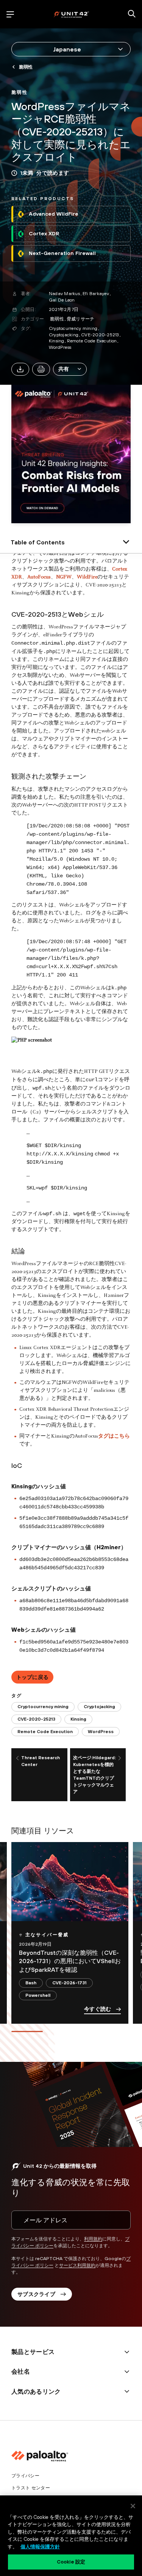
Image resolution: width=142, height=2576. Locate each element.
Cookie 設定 (71, 2562)
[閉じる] (133, 2506)
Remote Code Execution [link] (45, 1732)
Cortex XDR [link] (44, 233)
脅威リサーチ (80, 319)
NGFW (64, 577)
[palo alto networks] (71, 14)
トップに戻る (33, 1677)
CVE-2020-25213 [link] (36, 1719)
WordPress (60, 347)
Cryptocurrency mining (73, 328)
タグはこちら (114, 1436)
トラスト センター (31, 2488)
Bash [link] (31, 1983)
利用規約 (93, 2239)
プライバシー (25, 2476)
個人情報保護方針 (40, 2547)
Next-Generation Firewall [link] (62, 253)
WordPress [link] (101, 1732)
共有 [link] (64, 369)
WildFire (87, 577)
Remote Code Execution (92, 341)
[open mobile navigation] (10, 14)
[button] (70, 369)
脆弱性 (57, 319)
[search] (132, 14)
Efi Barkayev (96, 294)
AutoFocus (39, 577)
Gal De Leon (62, 300)
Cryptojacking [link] (99, 1707)
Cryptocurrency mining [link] (43, 1707)
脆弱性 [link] (26, 67)
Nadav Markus (64, 294)
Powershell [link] (38, 1995)
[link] (20, 92)
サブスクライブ (36, 2294)
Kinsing (57, 341)
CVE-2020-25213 (100, 335)
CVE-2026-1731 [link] (69, 1983)
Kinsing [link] (78, 1719)
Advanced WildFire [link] (54, 214)
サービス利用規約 (77, 2265)
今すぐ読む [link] (98, 2009)
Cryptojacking (64, 335)
